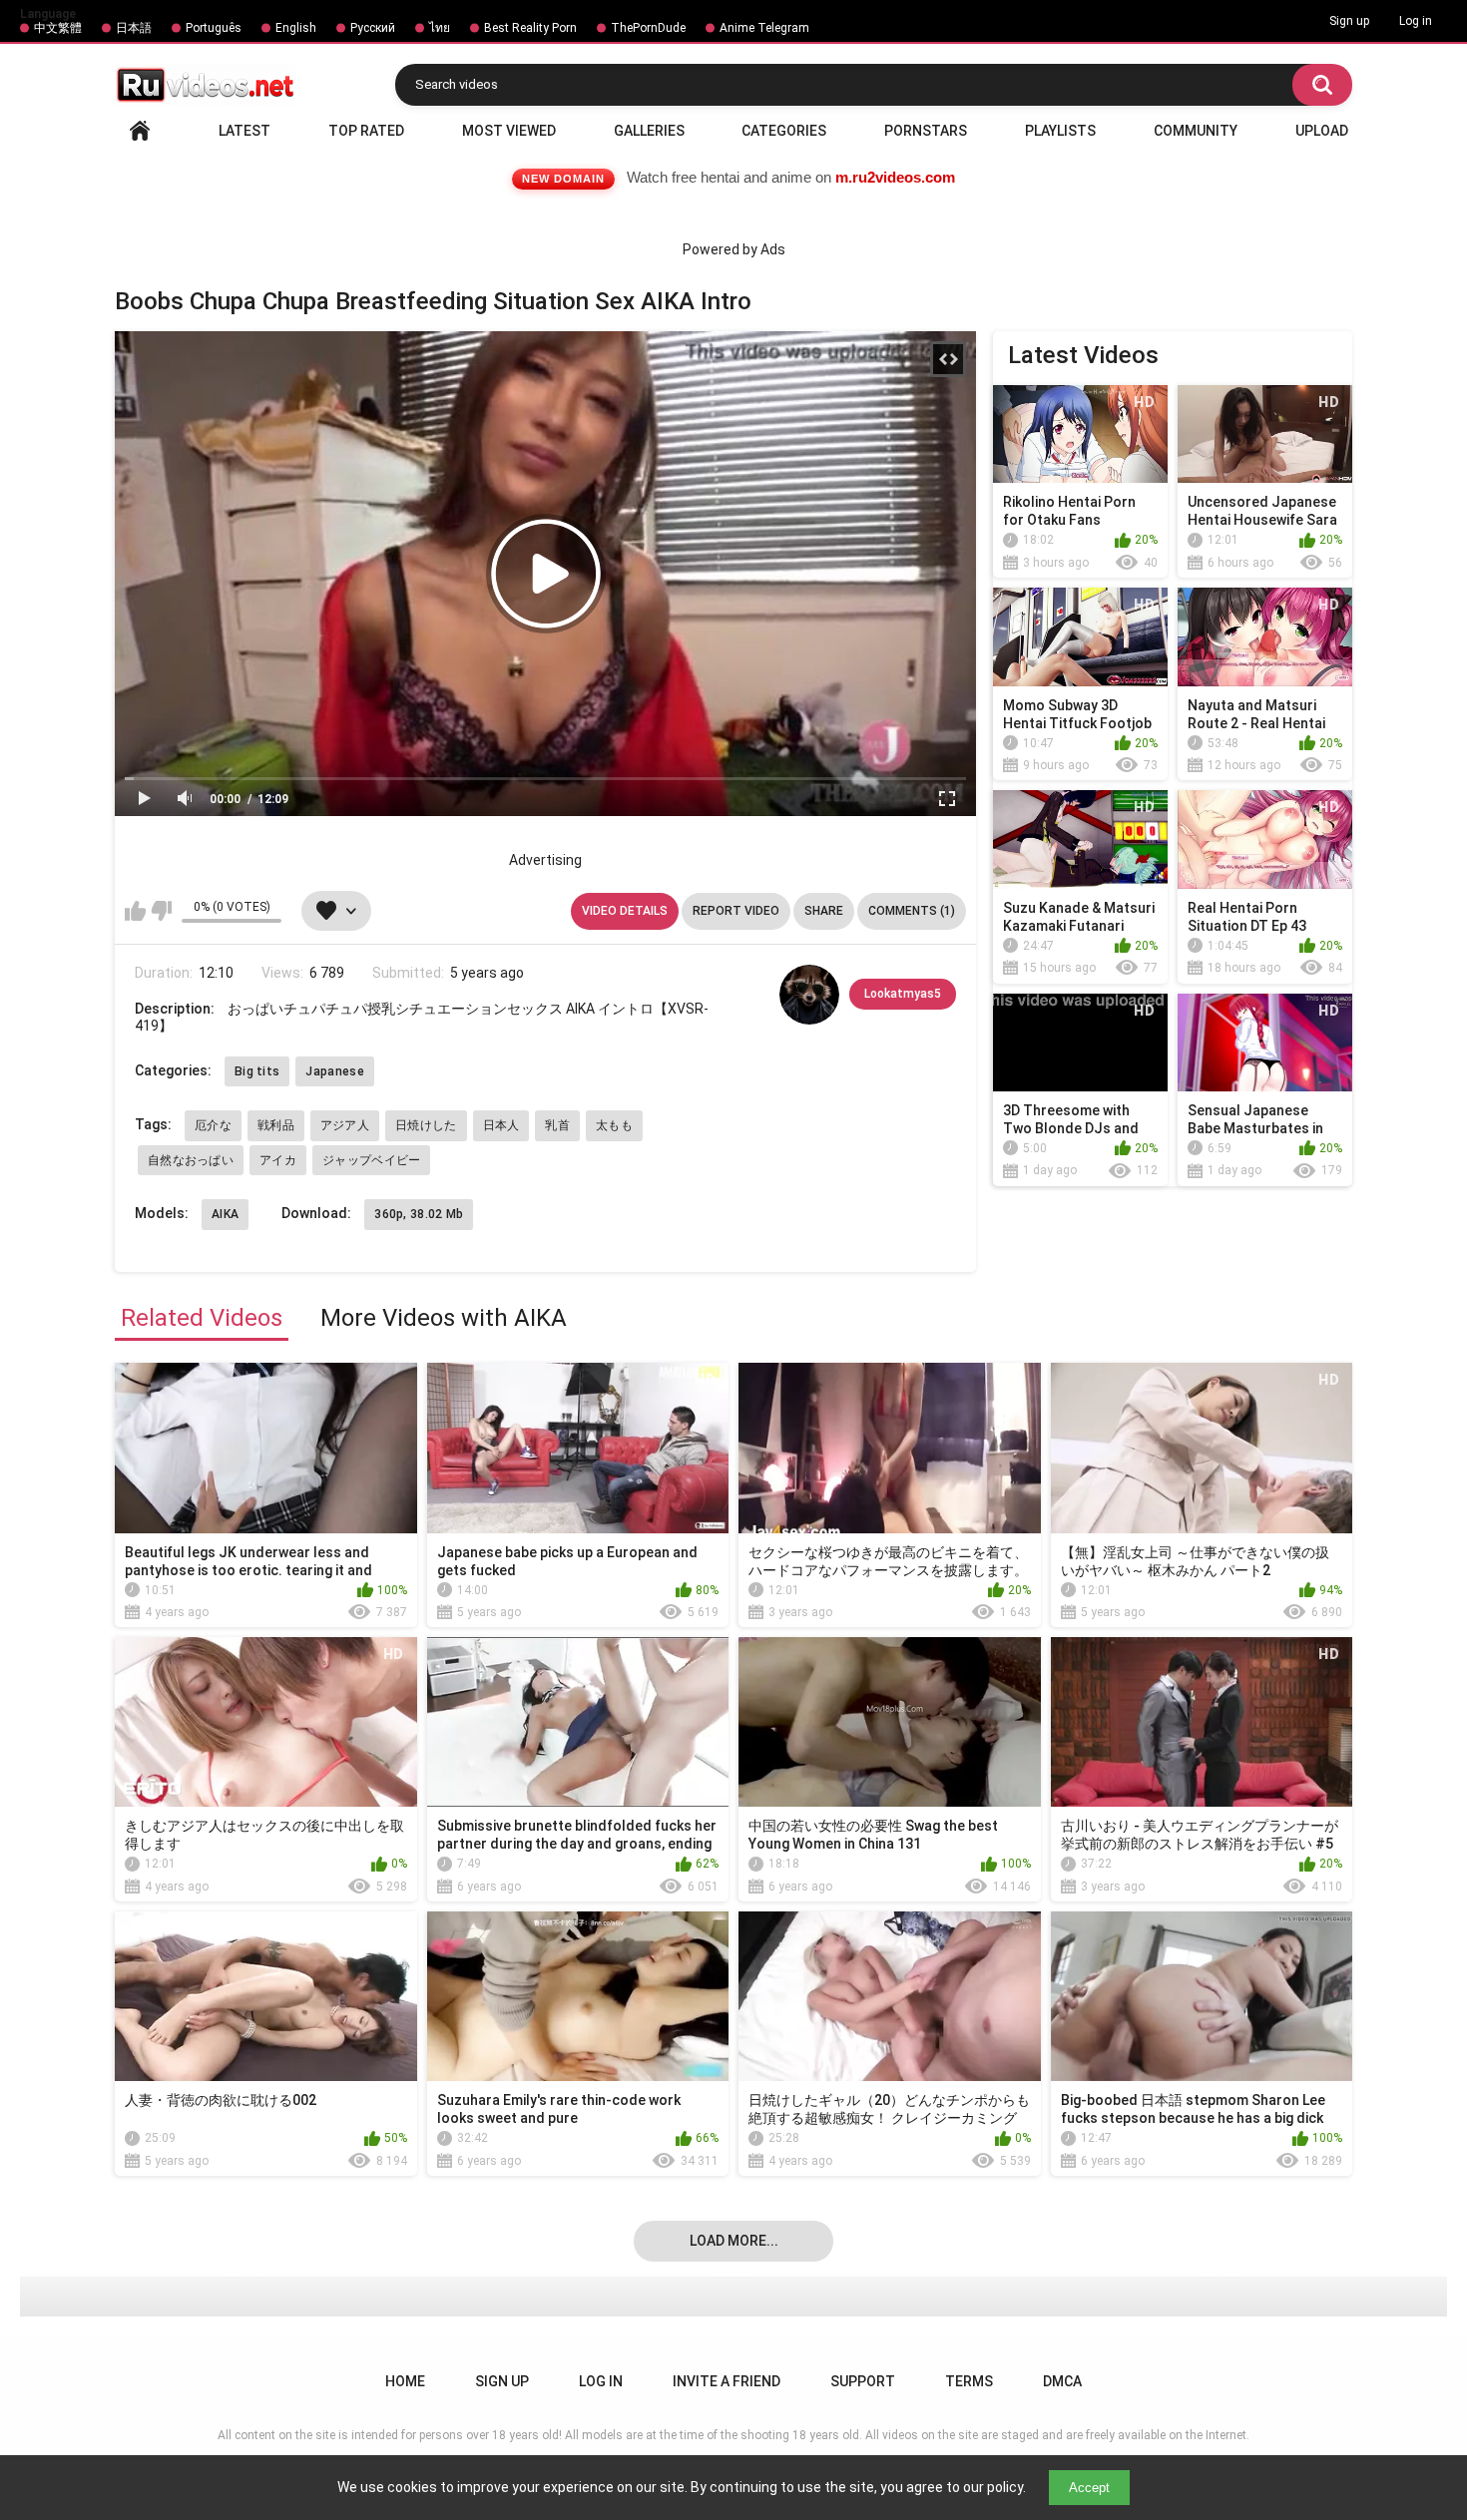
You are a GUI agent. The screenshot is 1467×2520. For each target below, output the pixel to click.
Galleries (649, 131)
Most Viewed (509, 131)
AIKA (225, 1214)
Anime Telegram (764, 28)
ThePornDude (648, 28)
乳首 (557, 1125)
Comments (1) (912, 911)
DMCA (1062, 2381)
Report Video (736, 911)
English (296, 28)
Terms (969, 2381)
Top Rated (366, 131)
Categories (784, 131)
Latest (244, 131)
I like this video (135, 911)
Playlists (1060, 131)
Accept (1089, 2488)
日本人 (501, 1125)
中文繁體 (58, 28)
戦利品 (276, 1125)
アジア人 (345, 1125)
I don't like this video (161, 911)
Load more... (734, 2241)
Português (214, 28)
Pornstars (926, 131)
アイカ (278, 1160)
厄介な (213, 1125)
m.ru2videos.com (895, 177)
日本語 (134, 28)
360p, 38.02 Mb (419, 1214)
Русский (373, 28)
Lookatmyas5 (903, 994)
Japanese (334, 1071)
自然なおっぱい (191, 1160)
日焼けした (426, 1125)
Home (140, 131)
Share (824, 911)
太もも (614, 1125)
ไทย (440, 28)
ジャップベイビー (371, 1160)
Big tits (257, 1071)
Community (1196, 131)
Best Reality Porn (530, 28)
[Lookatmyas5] (809, 995)
